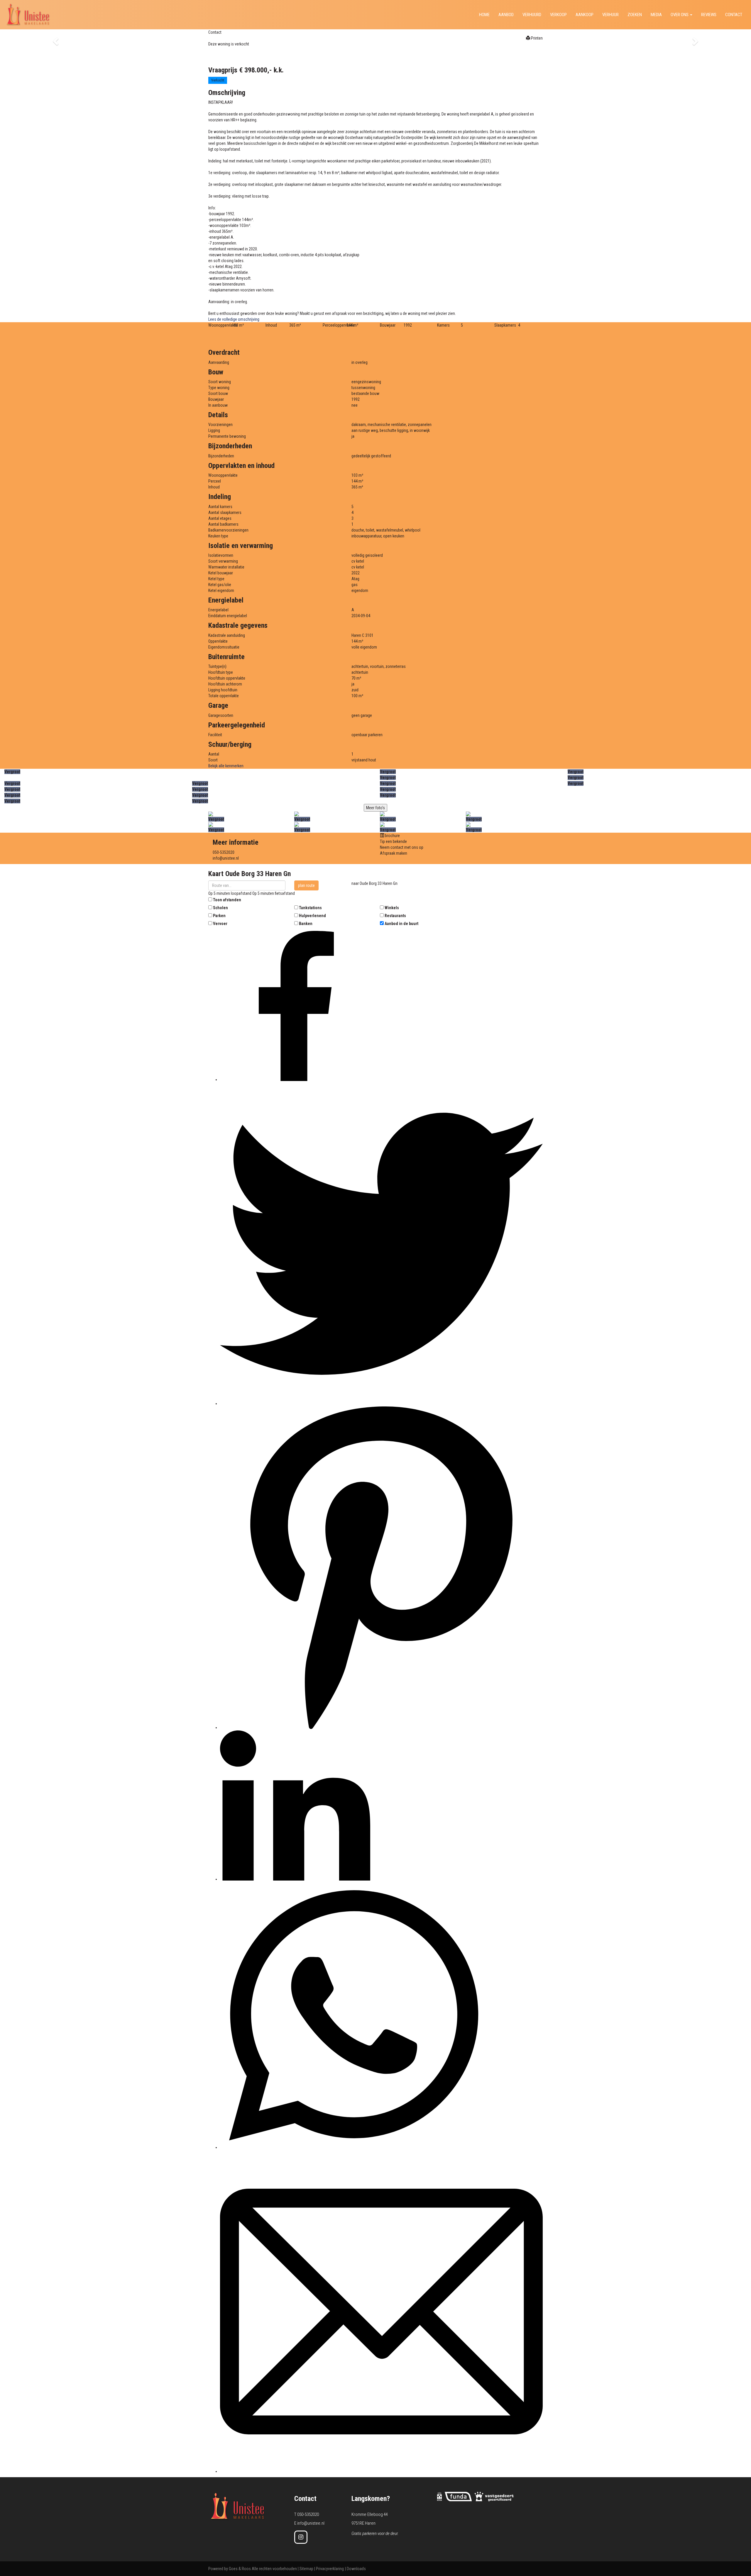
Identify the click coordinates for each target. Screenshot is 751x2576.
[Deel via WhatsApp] (353, 2147)
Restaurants (395, 916)
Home (484, 15)
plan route (306, 885)
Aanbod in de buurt (401, 924)
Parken (219, 916)
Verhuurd (532, 15)
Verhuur (610, 15)
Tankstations (310, 908)
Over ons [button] (680, 15)
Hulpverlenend (312, 916)
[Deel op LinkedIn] (295, 1879)
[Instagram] (301, 2537)
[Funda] (458, 2496)
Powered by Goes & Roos (230, 2569)
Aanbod (506, 15)
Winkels (392, 908)
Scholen (220, 908)
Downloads (356, 2569)
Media (656, 15)
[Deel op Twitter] (381, 1404)
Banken (306, 924)
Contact (215, 32)
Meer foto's (375, 808)
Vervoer (220, 924)
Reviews (709, 15)
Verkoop (558, 15)
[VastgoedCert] (494, 2496)
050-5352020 (224, 852)
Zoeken (635, 15)
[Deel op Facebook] (295, 1080)
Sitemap (306, 2569)
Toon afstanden (227, 900)
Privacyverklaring (330, 2569)
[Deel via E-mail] (381, 2471)
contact (734, 15)
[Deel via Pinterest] (381, 1727)
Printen (536, 38)
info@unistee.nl (226, 858)
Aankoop (585, 15)
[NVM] (439, 2496)
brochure (392, 836)
